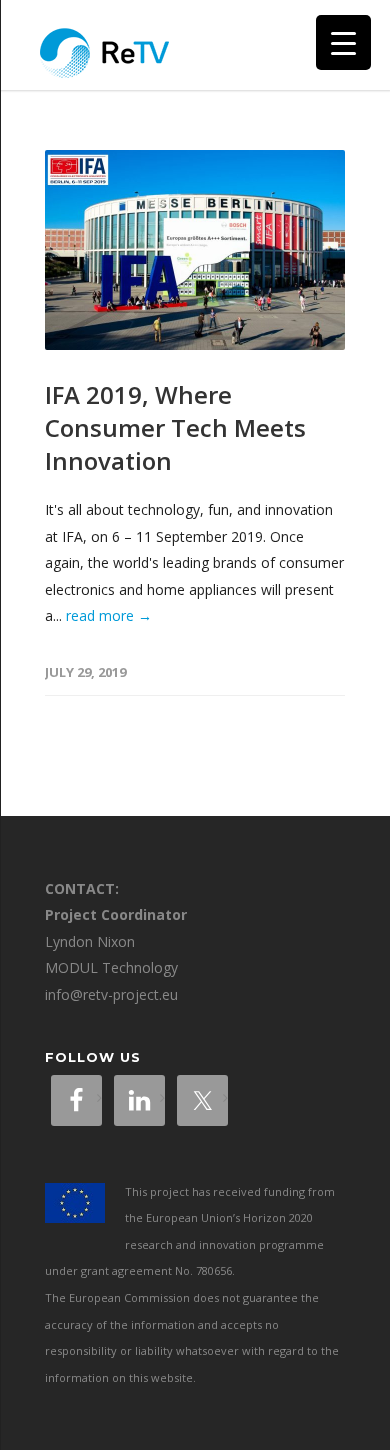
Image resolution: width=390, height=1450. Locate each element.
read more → (109, 615)
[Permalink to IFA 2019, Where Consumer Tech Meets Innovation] (195, 250)
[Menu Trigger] (343, 42)
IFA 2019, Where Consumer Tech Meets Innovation (175, 427)
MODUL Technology (111, 967)
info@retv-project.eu (111, 994)
